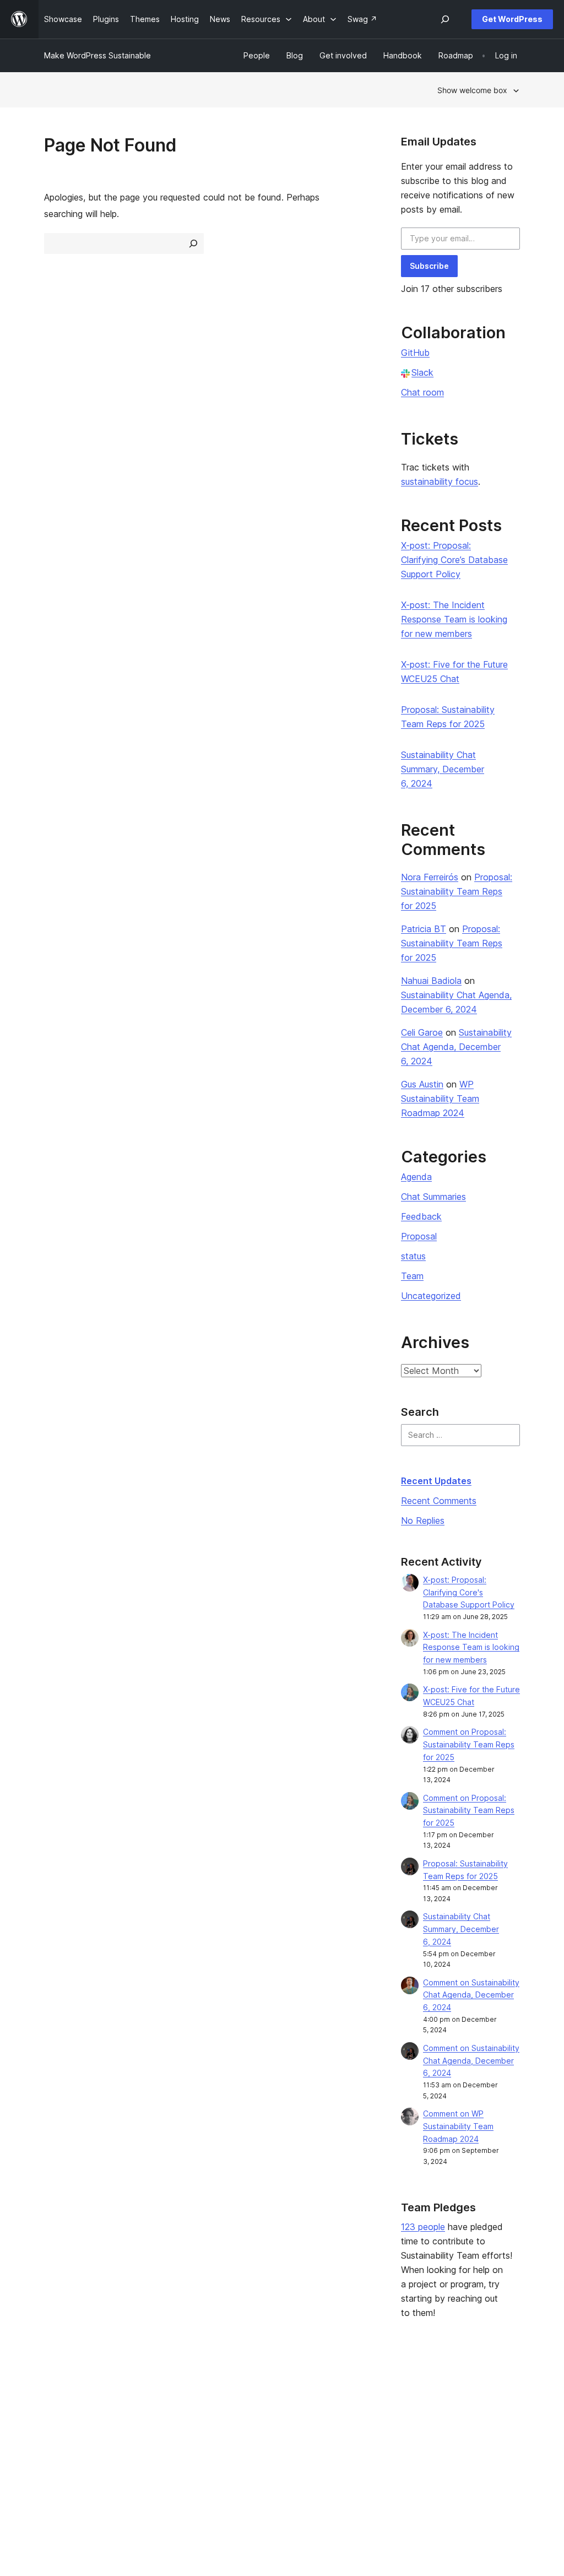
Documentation (267, 2410)
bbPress (453, 2428)
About (55, 2392)
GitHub (415, 353)
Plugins (154, 2428)
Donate (354, 2428)
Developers (261, 2428)
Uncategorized (431, 1296)
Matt (446, 2410)
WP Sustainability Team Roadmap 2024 (440, 1098)
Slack (422, 372)
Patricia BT (424, 929)
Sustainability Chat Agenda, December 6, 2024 (456, 1047)
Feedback (421, 1216)
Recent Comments (439, 1501)
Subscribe (429, 266)
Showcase (161, 2392)
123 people (423, 2227)
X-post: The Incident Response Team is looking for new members (454, 619)
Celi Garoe (422, 1032)
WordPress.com (467, 2392)
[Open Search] (445, 19)
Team (412, 1276)
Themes (156, 2410)
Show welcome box (472, 90)
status (413, 1256)
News (54, 2410)
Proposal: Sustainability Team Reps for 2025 (457, 891)
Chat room (422, 392)
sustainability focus (440, 481)
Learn (249, 2392)
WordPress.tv (268, 2445)
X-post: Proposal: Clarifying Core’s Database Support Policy (454, 560)
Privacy (58, 2445)
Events (348, 2410)
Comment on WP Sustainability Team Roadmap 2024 (458, 2126)
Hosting (58, 2428)
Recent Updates (436, 1481)
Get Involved (360, 2392)
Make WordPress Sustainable (97, 55)
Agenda (416, 1177)
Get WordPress (512, 19)
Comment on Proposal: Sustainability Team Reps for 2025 (469, 1744)
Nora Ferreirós (430, 877)
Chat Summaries (433, 1197)
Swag (351, 2445)
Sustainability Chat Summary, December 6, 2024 (443, 769)
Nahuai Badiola (431, 981)
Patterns (157, 2445)
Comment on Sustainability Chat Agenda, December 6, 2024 (471, 1995)
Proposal (419, 1236)
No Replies (423, 1520)
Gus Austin (422, 1084)
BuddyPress (460, 2445)
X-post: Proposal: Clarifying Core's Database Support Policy (469, 1592)
